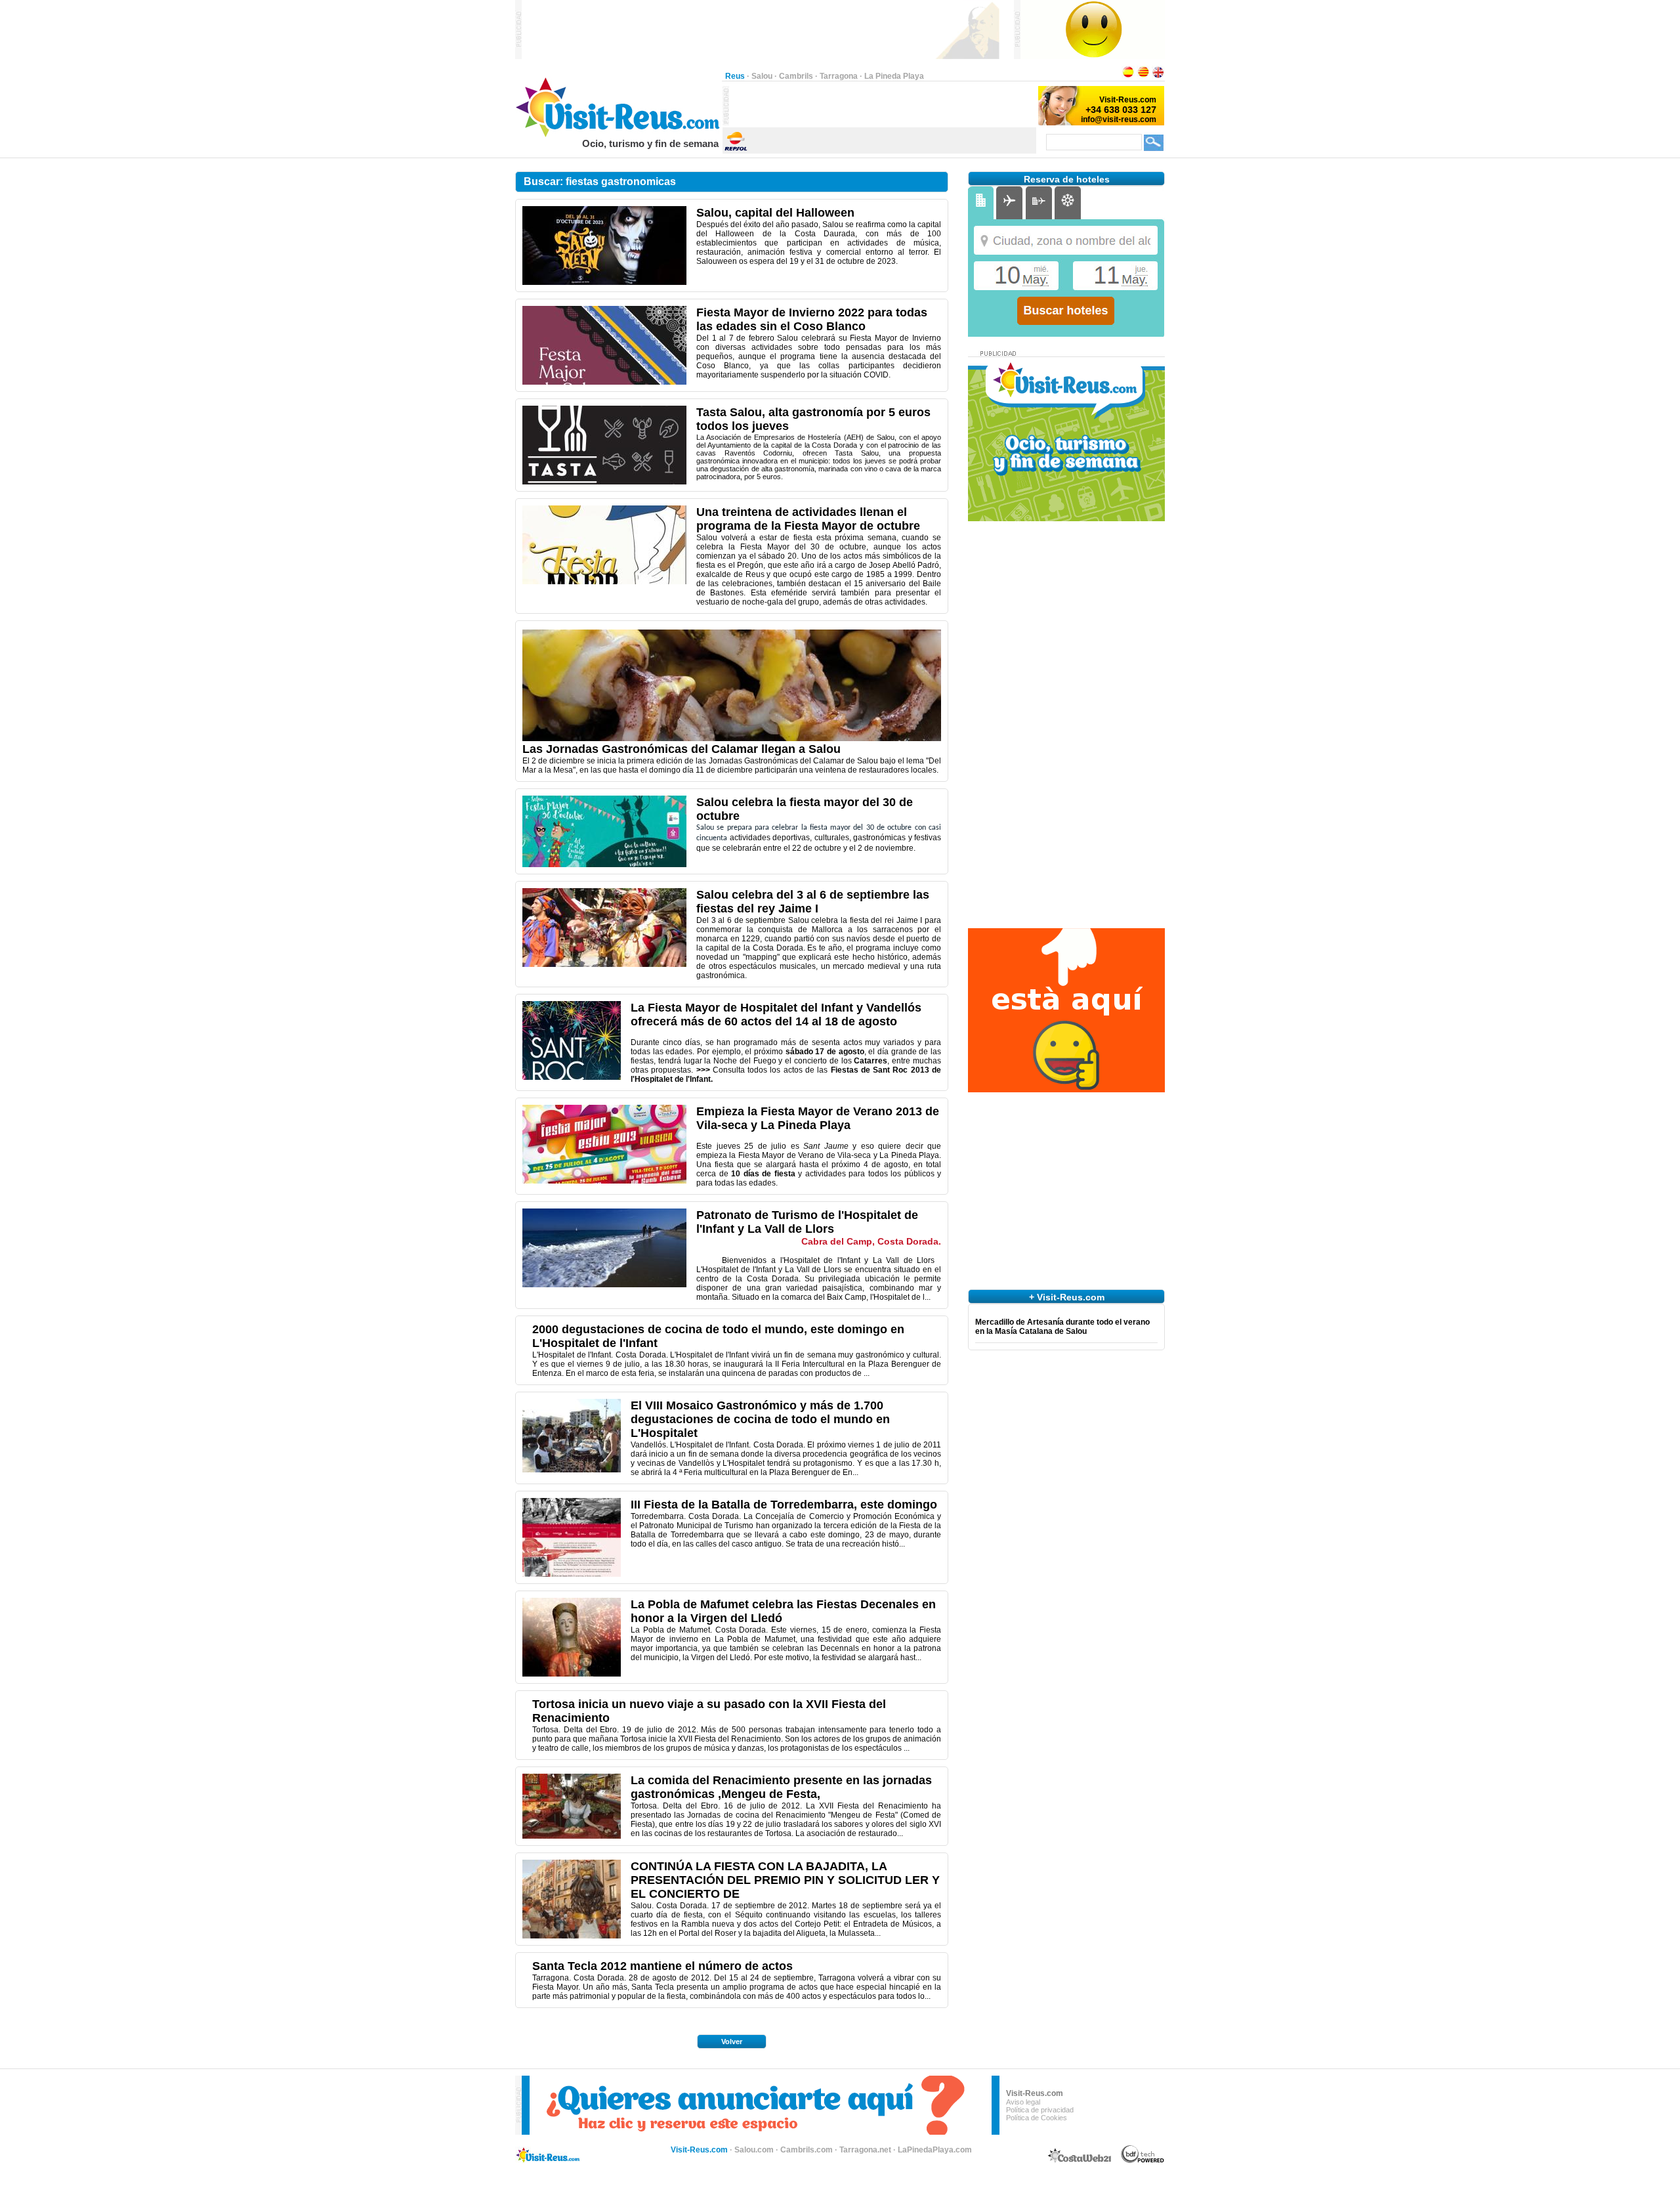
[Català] (1143, 76)
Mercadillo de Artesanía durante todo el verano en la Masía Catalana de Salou (1062, 1327)
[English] (1158, 76)
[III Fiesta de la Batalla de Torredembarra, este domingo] (572, 1574)
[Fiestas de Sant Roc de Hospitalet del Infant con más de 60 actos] (572, 1077)
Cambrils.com (807, 2150)
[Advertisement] (883, 106)
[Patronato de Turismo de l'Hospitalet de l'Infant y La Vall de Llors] (604, 1285)
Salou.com (754, 2150)
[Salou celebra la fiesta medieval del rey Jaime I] (604, 964)
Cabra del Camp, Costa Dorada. (871, 1241)
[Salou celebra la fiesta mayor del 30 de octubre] (604, 865)
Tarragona (839, 76)
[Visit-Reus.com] (619, 135)
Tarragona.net (865, 2150)
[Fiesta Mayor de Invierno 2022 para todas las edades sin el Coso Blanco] (604, 382)
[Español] (1128, 76)
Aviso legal (1023, 2102)
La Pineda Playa (894, 76)
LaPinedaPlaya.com (935, 2150)
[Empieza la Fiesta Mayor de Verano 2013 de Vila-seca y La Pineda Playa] (604, 1181)
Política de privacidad (1040, 2110)
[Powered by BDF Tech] (1143, 2161)
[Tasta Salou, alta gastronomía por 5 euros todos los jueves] (604, 482)
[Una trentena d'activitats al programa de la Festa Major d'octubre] (604, 582)
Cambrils (796, 76)
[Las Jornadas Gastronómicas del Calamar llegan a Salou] (732, 738)
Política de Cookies (1037, 2118)
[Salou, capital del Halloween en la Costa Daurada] (604, 282)
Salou (762, 76)
